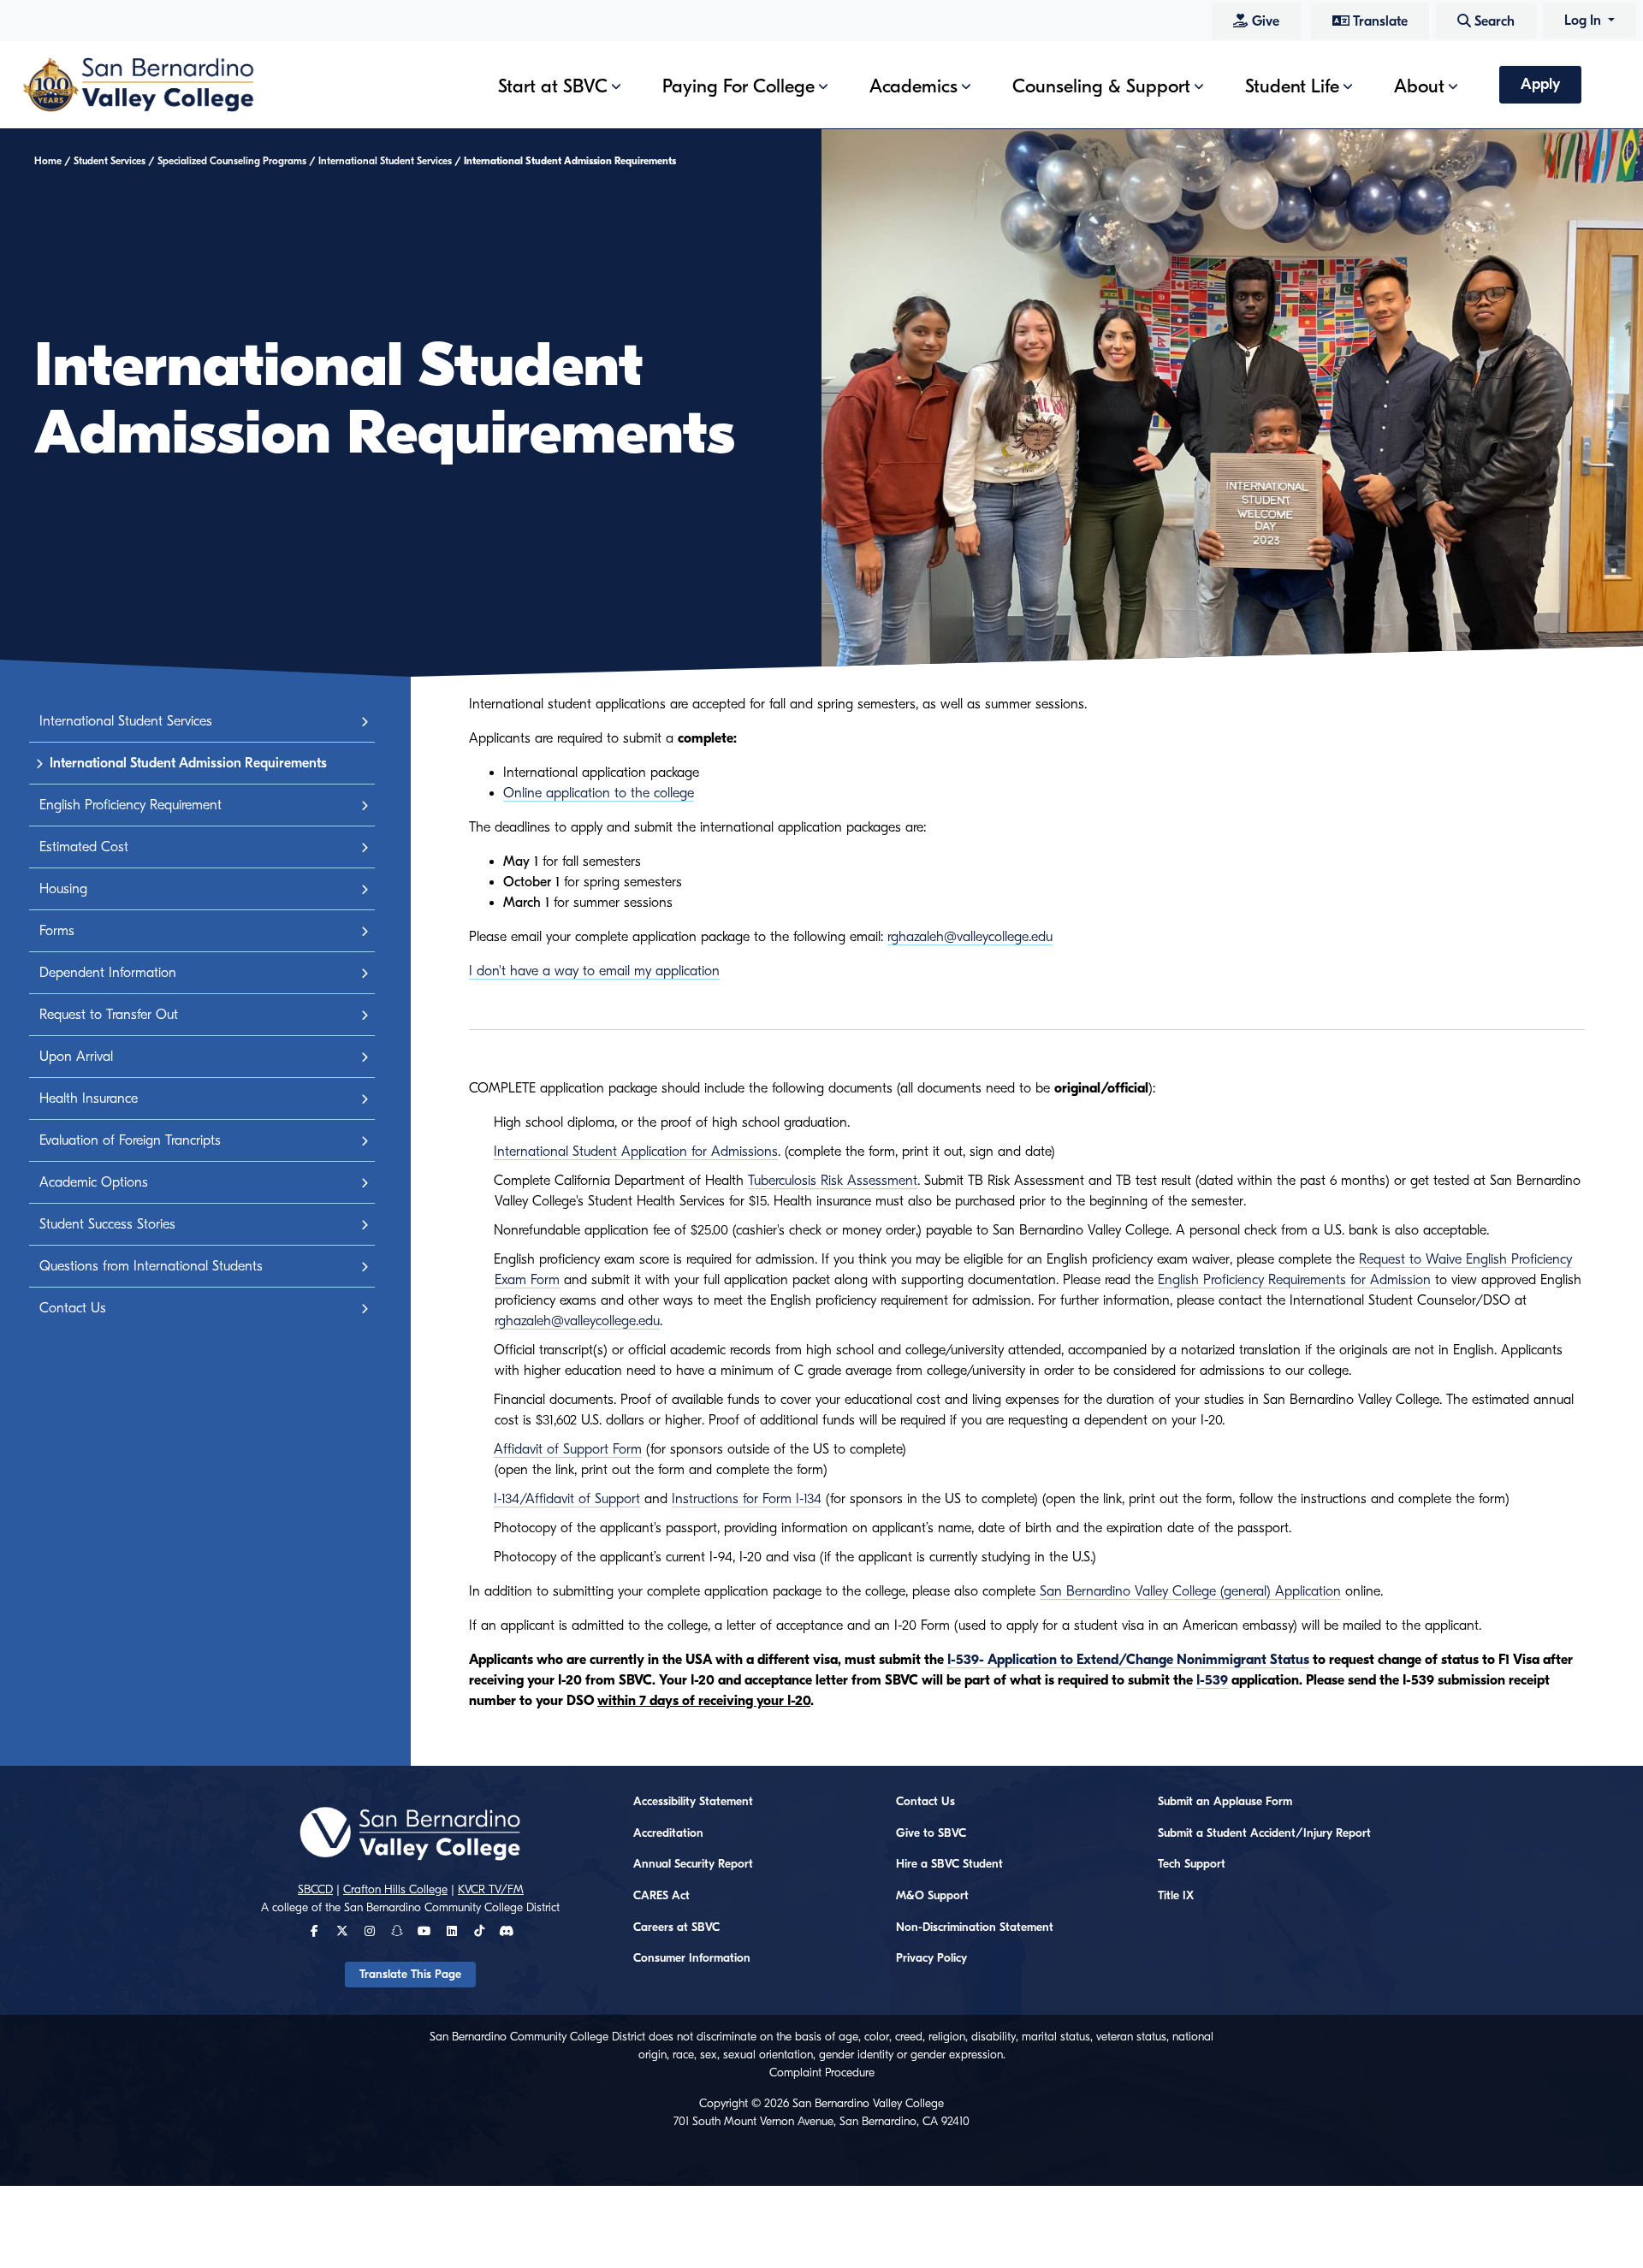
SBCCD (315, 1890)
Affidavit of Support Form (568, 1449)
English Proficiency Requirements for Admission (1294, 1280)
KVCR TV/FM (491, 1890)
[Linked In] (452, 1932)
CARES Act (661, 1896)
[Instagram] (370, 1932)
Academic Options (94, 1182)
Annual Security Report (693, 1864)
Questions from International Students (151, 1266)
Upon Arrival (76, 1057)
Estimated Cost (84, 847)
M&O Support (932, 1896)
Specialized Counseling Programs (232, 161)
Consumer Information (692, 1958)
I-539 (1212, 1680)
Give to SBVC (931, 1833)
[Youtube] (424, 1932)
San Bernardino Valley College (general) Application (1190, 1591)
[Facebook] (314, 1932)
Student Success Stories (107, 1224)
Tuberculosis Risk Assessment (833, 1181)
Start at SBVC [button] (553, 86)
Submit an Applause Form (1225, 1802)
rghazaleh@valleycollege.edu (970, 937)
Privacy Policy (931, 1958)
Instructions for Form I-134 (747, 1499)
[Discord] (506, 1932)
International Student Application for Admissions (636, 1152)
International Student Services (385, 161)
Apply (1540, 84)
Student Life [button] (1292, 86)
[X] (342, 1932)
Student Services (110, 161)
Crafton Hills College (395, 1890)
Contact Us (73, 1308)
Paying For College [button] (738, 86)
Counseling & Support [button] (1101, 86)
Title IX (1176, 1896)
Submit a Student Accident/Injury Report (1264, 1833)
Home (48, 161)
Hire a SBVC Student (949, 1864)
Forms (57, 931)
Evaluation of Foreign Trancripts (130, 1140)
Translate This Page (410, 1975)
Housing (63, 889)
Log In (1584, 21)
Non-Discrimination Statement (975, 1928)
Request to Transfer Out (109, 1015)
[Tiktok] (479, 1932)
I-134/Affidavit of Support (567, 1499)
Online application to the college (599, 793)
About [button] (1419, 86)
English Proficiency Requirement (130, 805)
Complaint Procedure (822, 2073)
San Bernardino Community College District (452, 1908)
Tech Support (1192, 1864)
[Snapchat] (397, 1932)
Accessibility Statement (693, 1802)
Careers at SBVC (676, 1928)
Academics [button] (913, 86)
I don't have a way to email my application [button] (594, 971)
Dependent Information (108, 973)
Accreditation (668, 1833)
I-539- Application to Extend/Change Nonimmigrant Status (1128, 1660)
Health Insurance (89, 1098)
